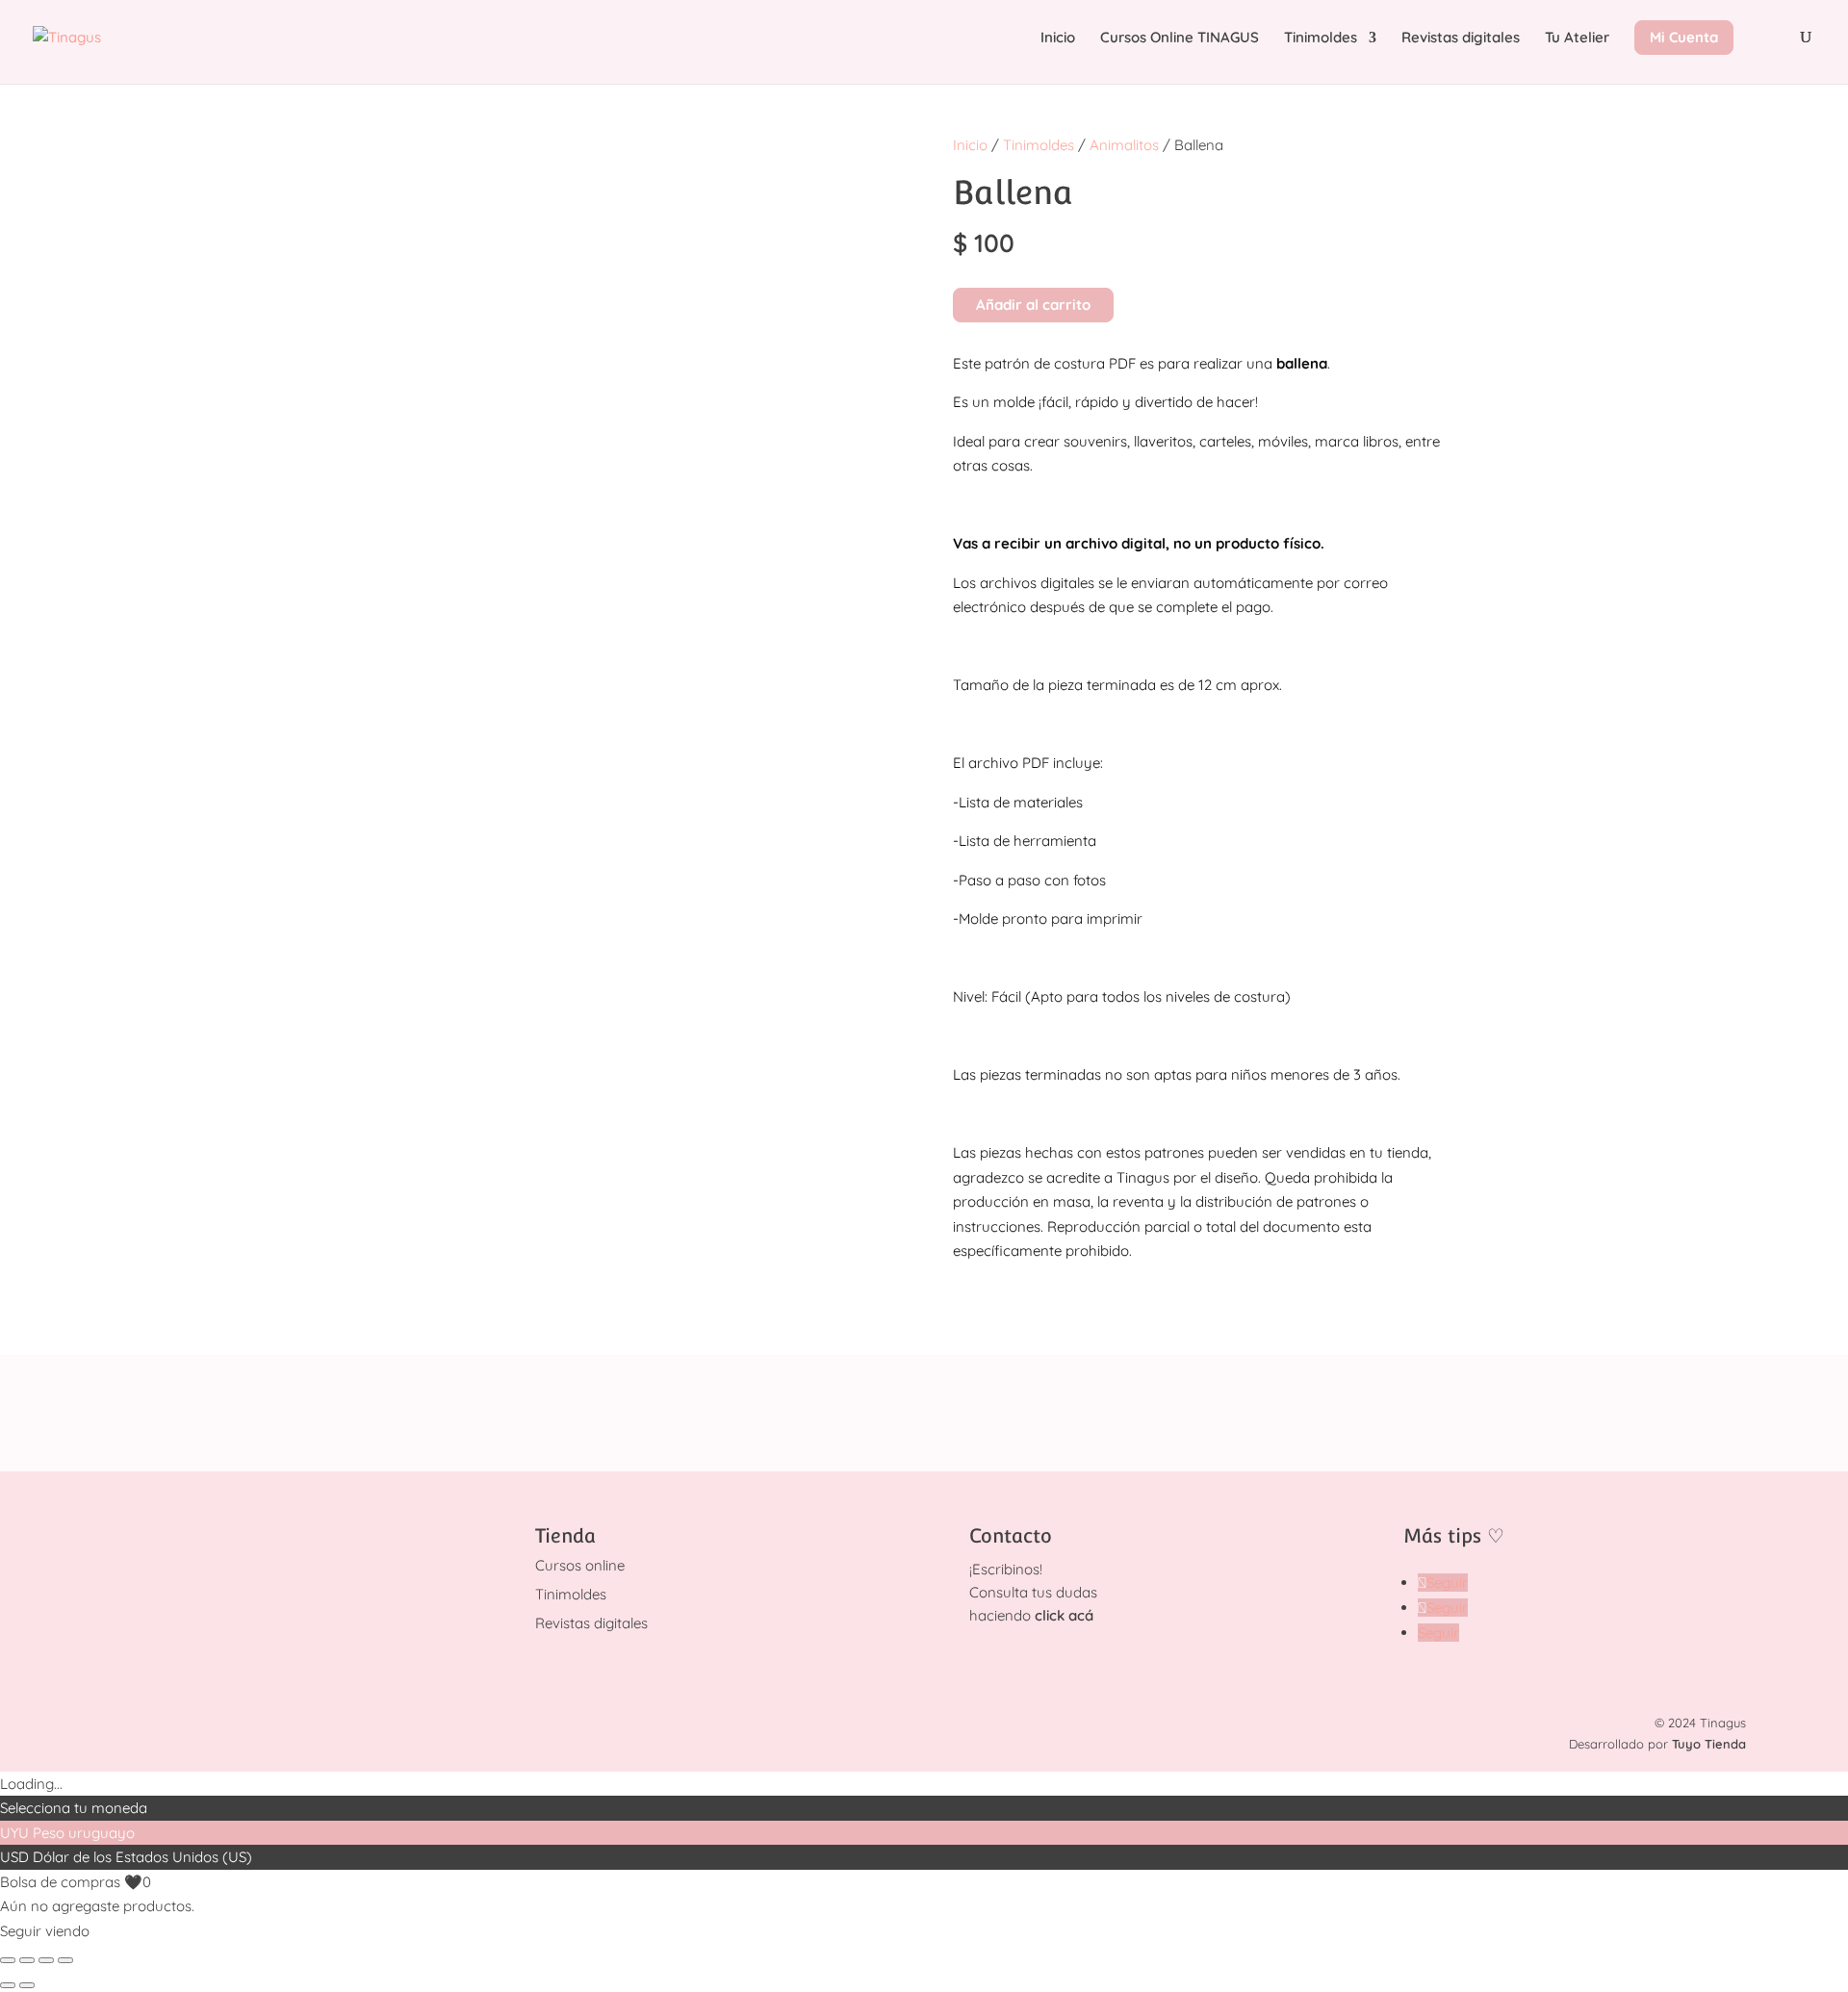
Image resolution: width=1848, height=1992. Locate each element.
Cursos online (580, 1565)
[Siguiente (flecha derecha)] (27, 1985)
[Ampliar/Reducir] (8, 1960)
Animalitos (1124, 145)
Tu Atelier (1577, 38)
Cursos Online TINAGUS (1180, 38)
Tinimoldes (1321, 38)
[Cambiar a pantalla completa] (27, 1960)
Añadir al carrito (1033, 305)
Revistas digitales (1461, 38)
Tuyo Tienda (1709, 1744)
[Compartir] (46, 1960)
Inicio (1058, 38)
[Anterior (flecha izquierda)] (8, 1985)
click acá (1064, 1615)
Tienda (565, 1536)
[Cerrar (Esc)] (65, 1960)
